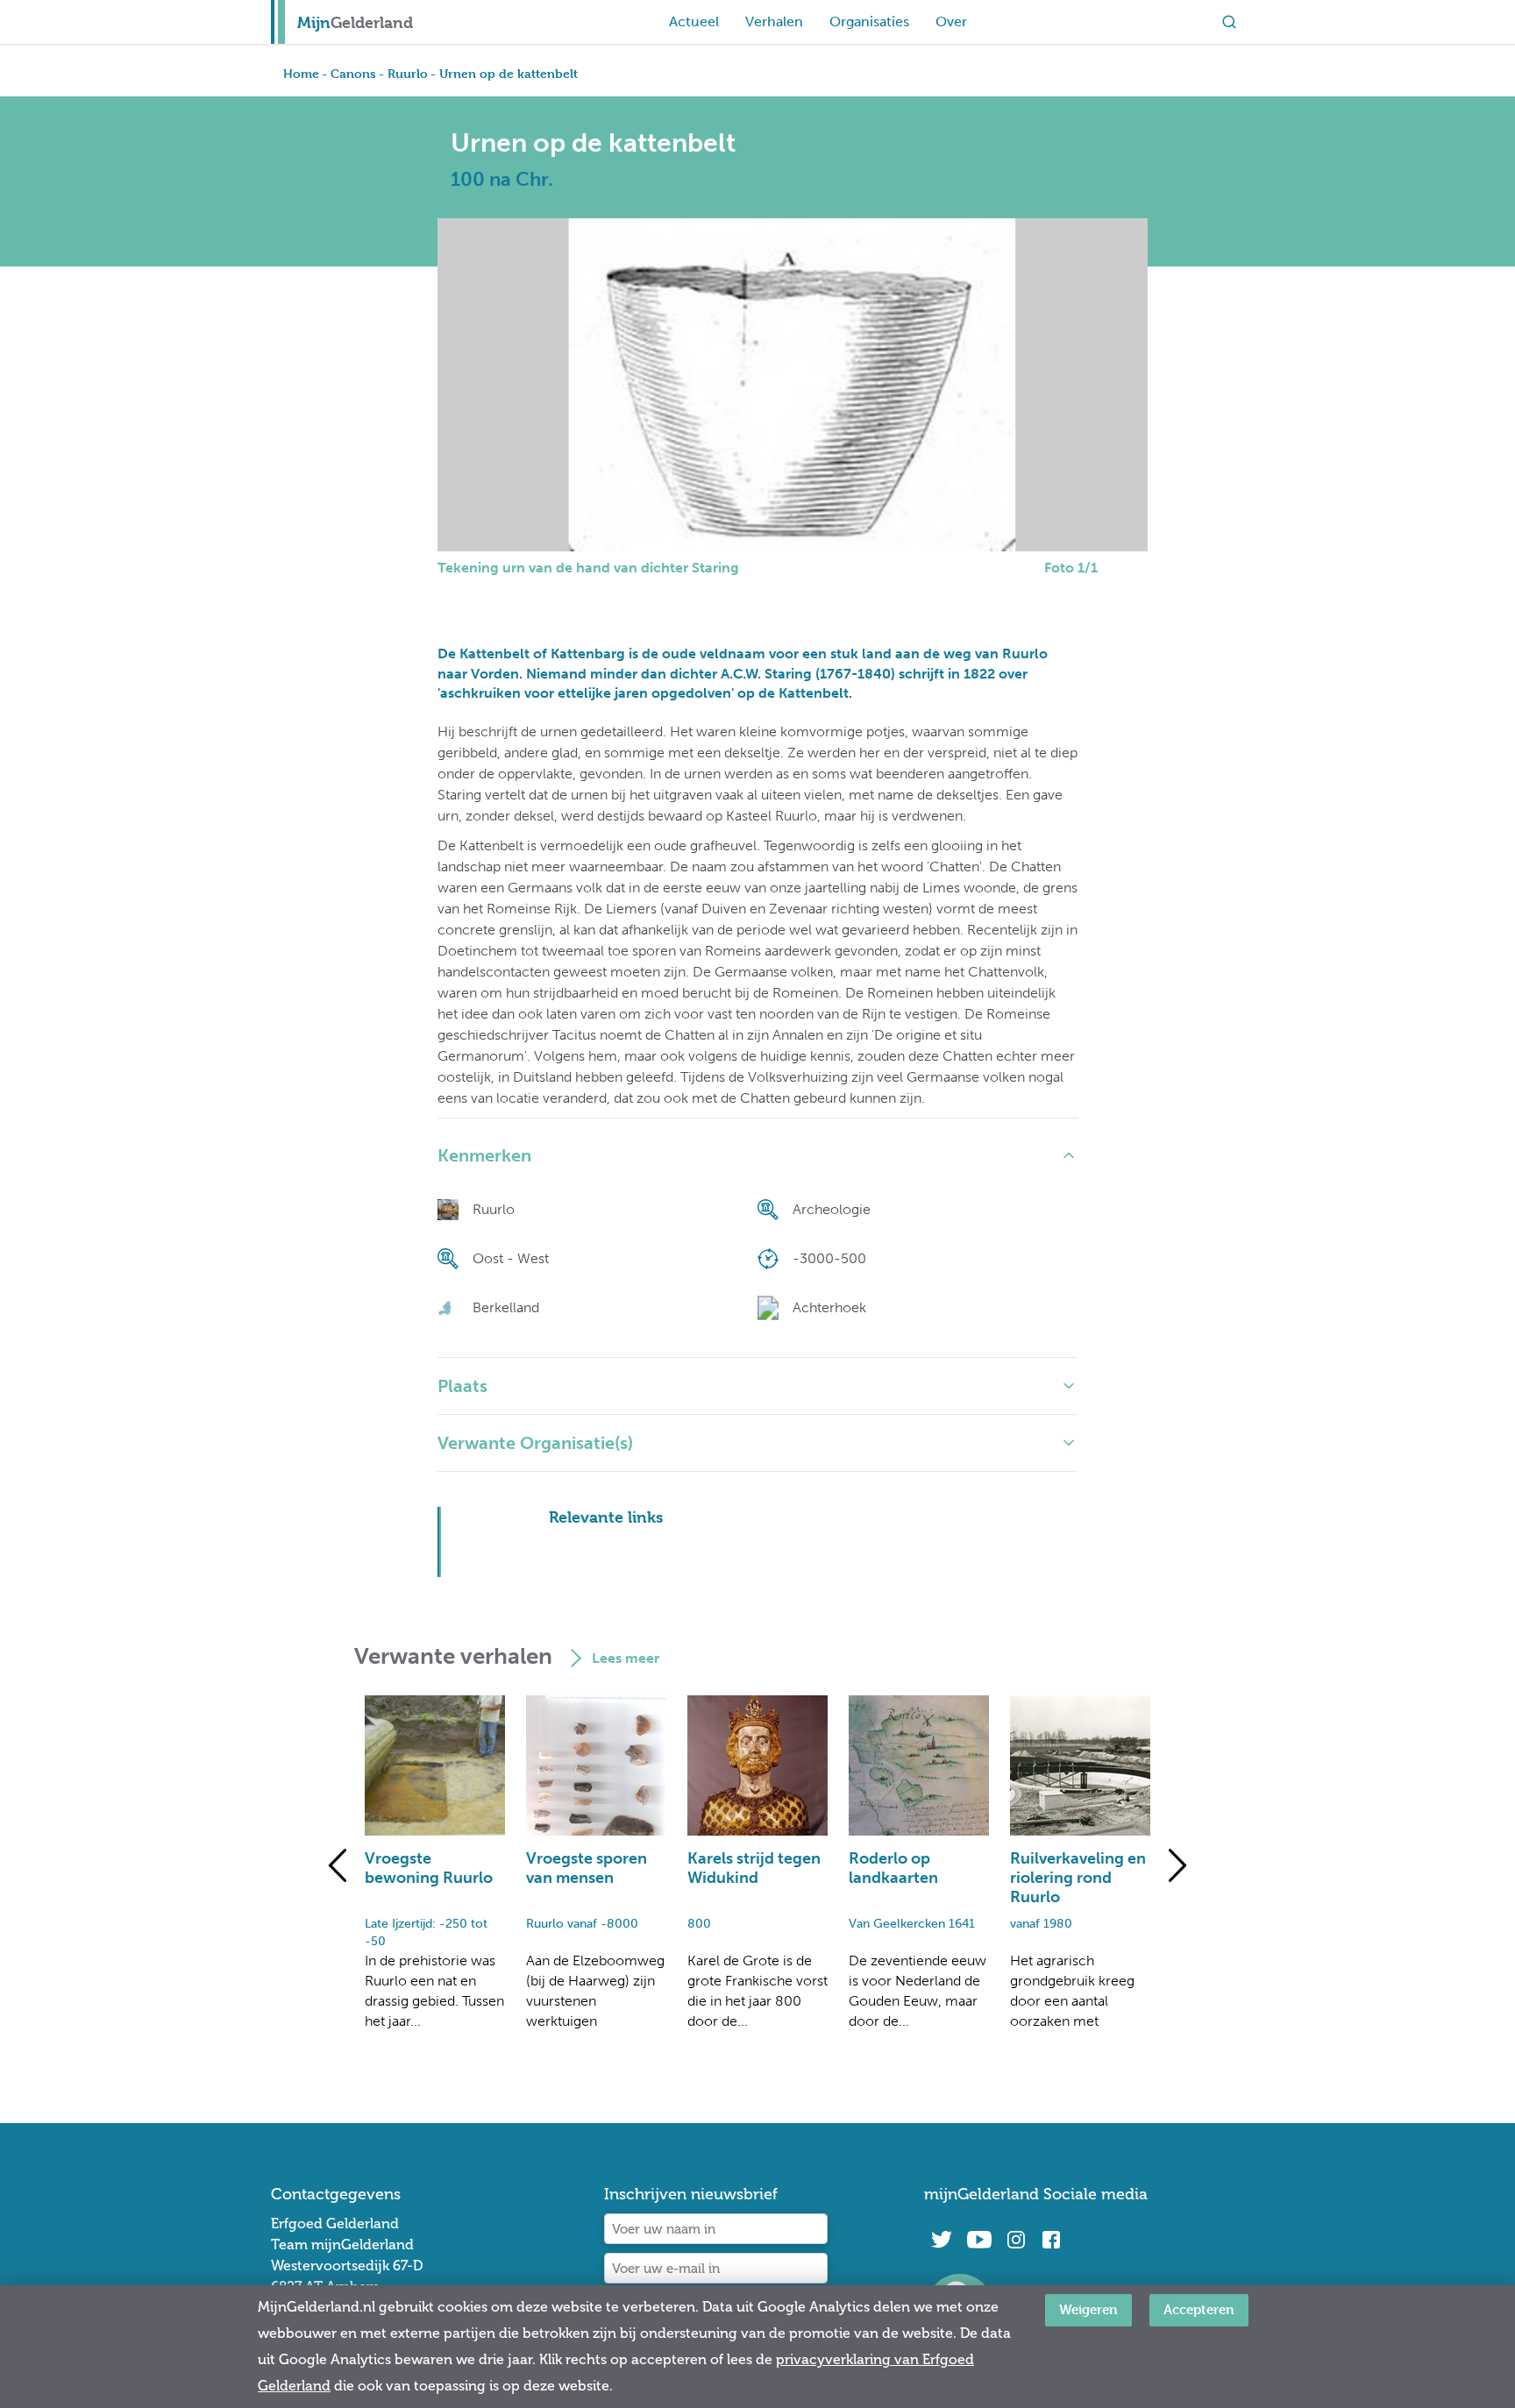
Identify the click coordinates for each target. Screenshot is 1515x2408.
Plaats (462, 1386)
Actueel (694, 21)
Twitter (942, 2240)
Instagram (1016, 2240)
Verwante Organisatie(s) (535, 1443)
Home (301, 73)
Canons (353, 73)
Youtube (979, 2240)
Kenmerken (484, 1155)
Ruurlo (408, 73)
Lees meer (626, 1658)
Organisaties (869, 21)
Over (951, 21)
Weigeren (1088, 2309)
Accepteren (1199, 2309)
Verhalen (774, 21)
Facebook (1051, 2240)
